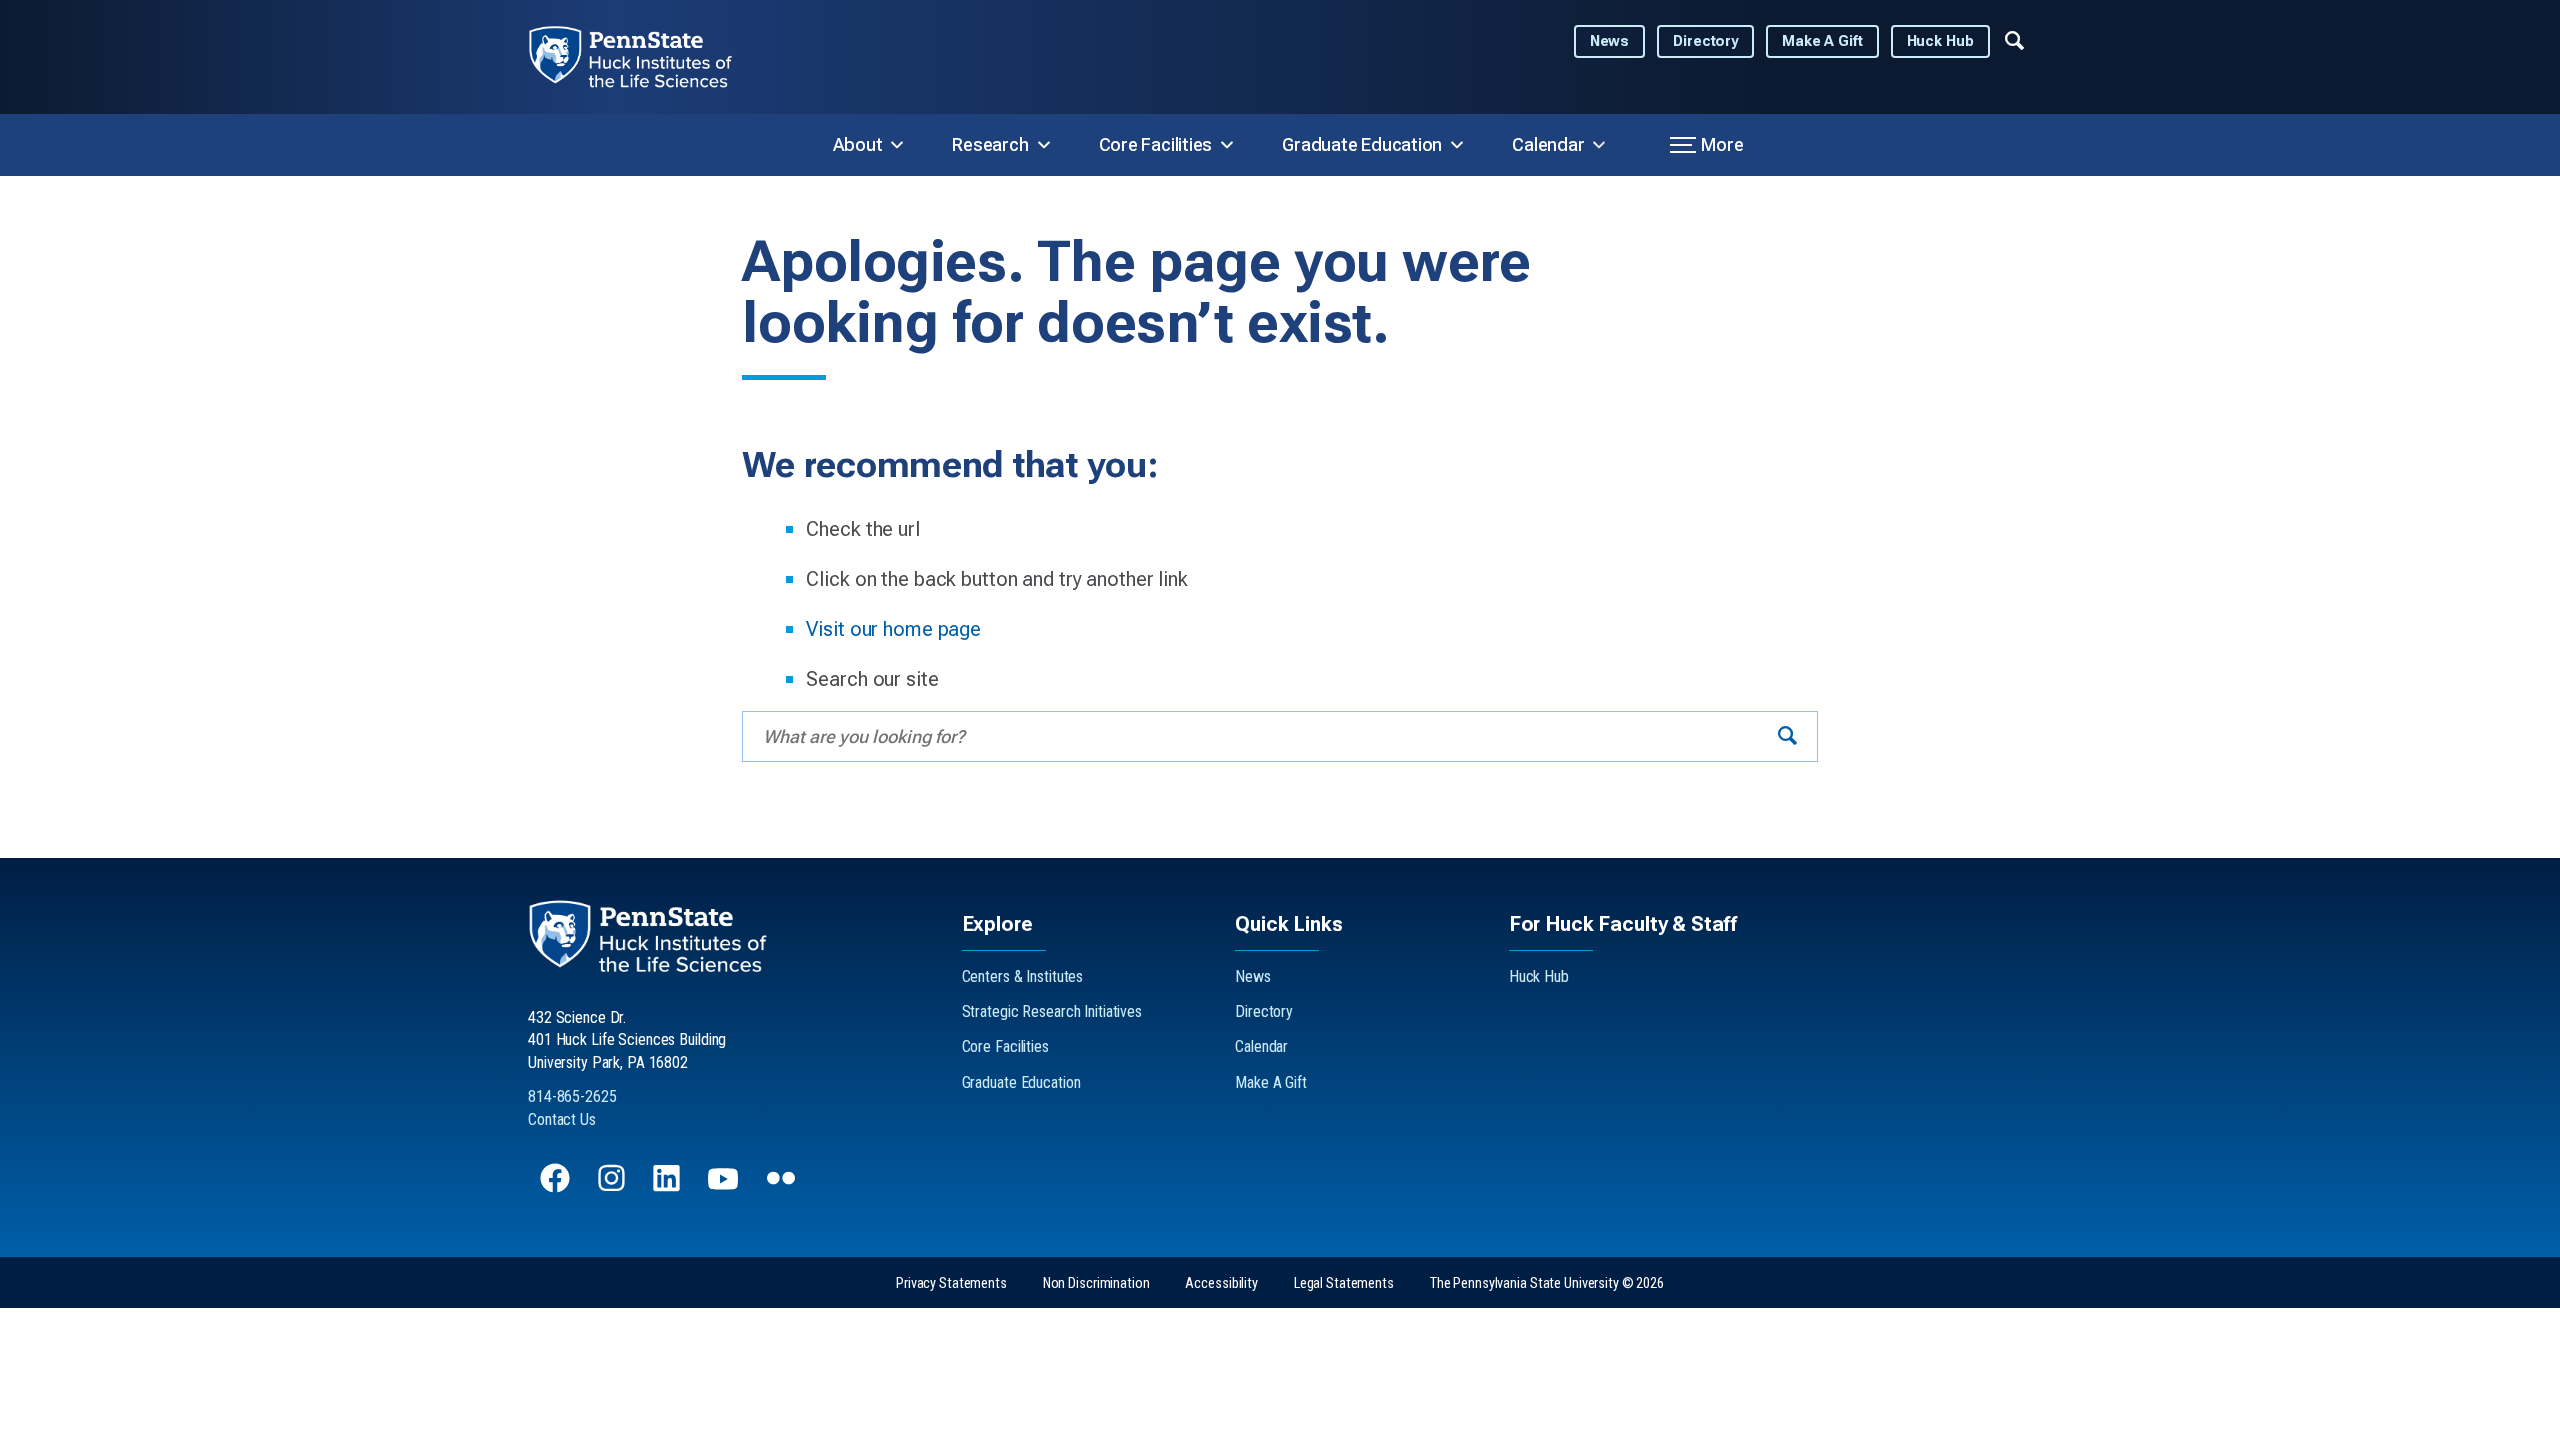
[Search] (1787, 736)
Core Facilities (1156, 144)
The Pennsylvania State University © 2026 (1547, 1283)
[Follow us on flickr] (783, 1187)
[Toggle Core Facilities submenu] (1227, 145)
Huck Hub (1940, 41)
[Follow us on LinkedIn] (668, 1187)
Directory (1705, 41)
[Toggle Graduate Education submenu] (1457, 145)
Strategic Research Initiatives (1052, 1011)
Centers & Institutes (1023, 976)
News (1610, 41)
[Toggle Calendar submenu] (1599, 145)
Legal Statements (1344, 1283)
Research (990, 144)
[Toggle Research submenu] (1044, 145)
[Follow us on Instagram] (613, 1187)
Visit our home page (893, 629)
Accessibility (1221, 1283)
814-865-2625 (572, 1096)
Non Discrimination (1096, 1283)
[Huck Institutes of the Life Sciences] (646, 57)
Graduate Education (1362, 144)
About (858, 144)
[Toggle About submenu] (897, 145)
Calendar (1548, 144)
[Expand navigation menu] (2014, 39)
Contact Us (562, 1119)
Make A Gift (1822, 41)
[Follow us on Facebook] (557, 1187)
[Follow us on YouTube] (725, 1187)
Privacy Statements (951, 1283)
